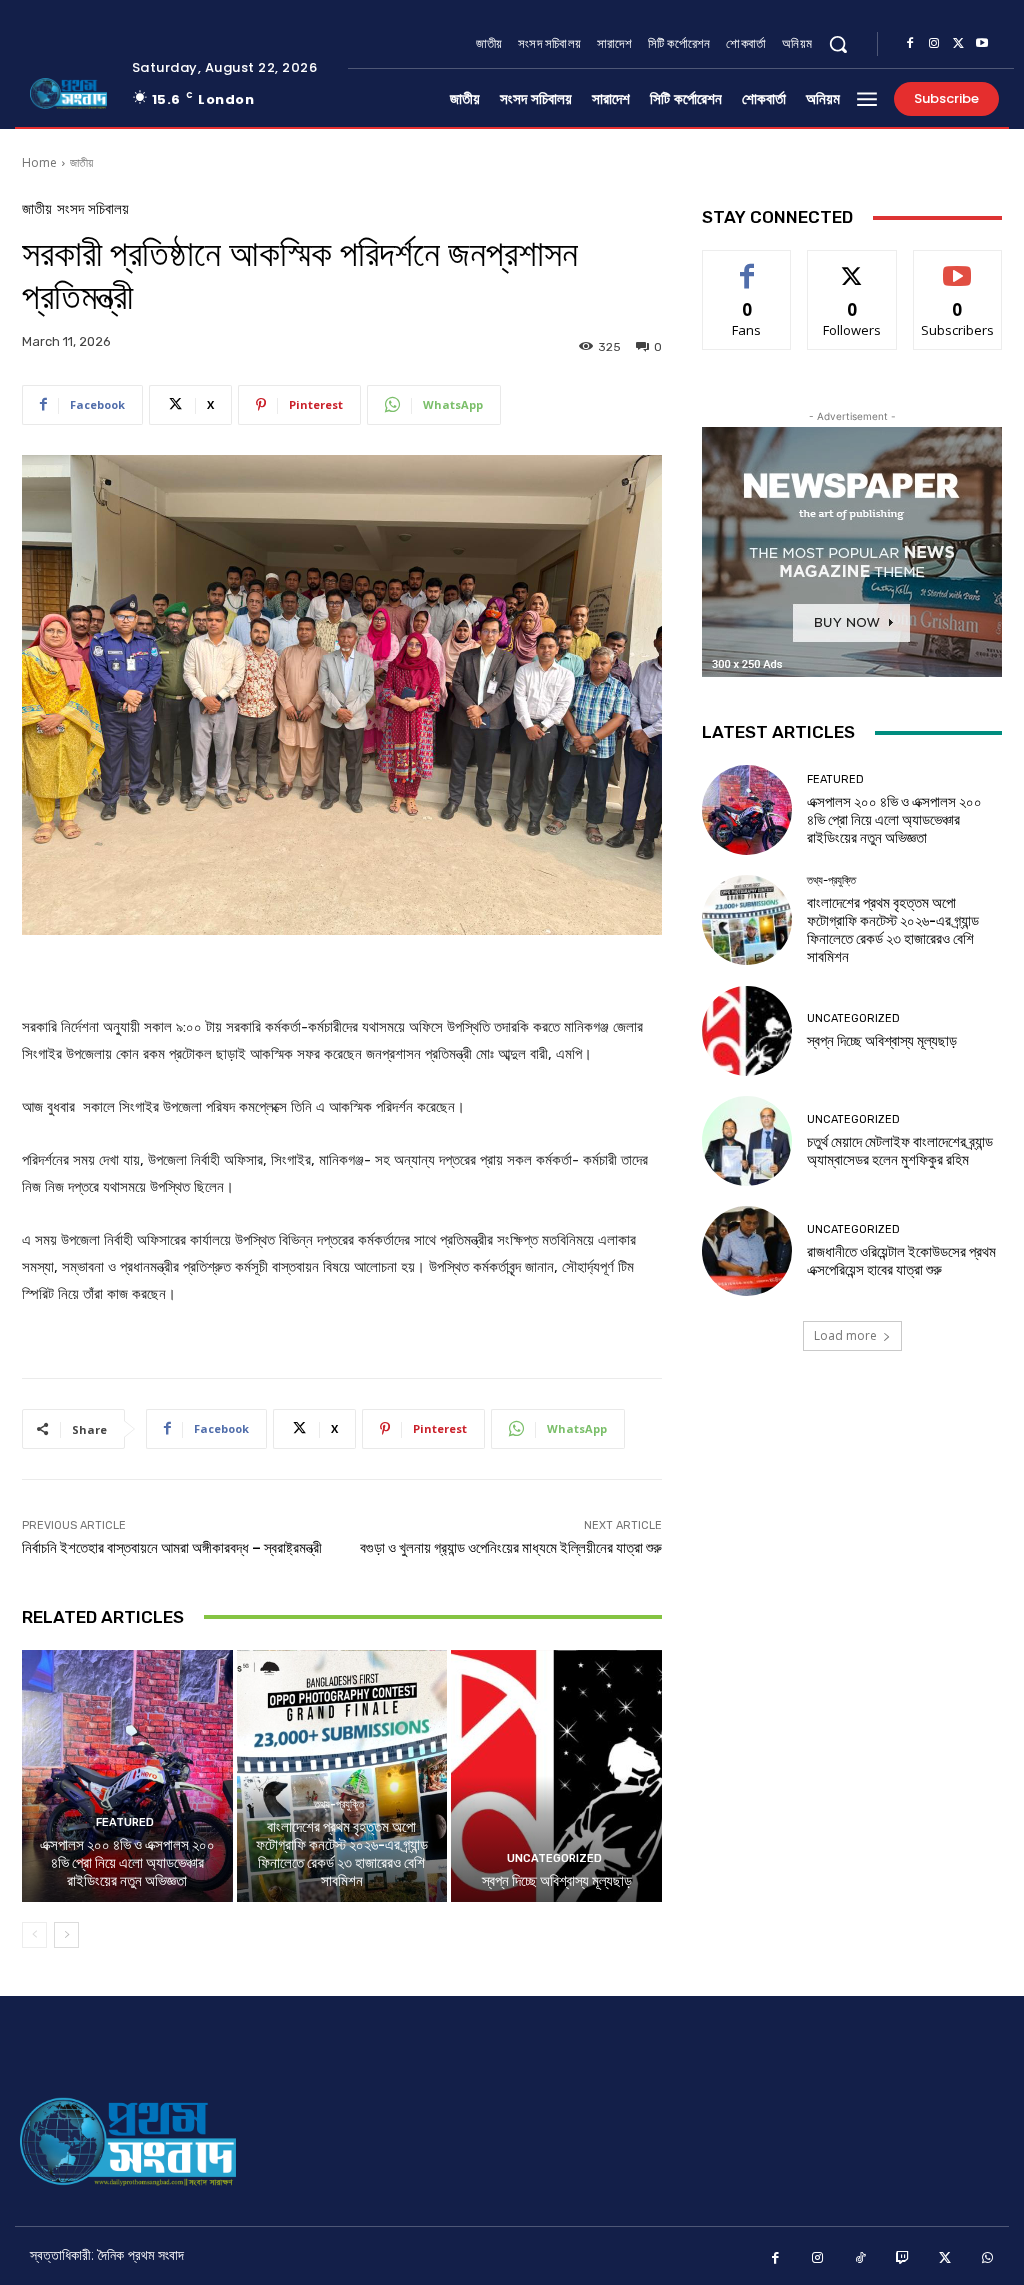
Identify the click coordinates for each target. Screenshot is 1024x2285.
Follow (852, 265)
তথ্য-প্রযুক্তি (339, 1804)
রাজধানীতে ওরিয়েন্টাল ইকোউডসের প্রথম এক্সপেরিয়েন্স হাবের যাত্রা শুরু (901, 1261)
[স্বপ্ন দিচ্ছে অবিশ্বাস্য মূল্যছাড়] (556, 1776)
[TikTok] (860, 2258)
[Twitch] (903, 2258)
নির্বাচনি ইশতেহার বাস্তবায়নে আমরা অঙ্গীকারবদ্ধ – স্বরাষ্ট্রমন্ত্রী (172, 1548)
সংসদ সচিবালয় (93, 209)
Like (747, 265)
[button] (838, 44)
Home (39, 162)
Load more (845, 1335)
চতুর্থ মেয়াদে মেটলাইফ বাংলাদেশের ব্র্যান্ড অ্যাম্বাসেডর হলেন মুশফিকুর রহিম (900, 1151)
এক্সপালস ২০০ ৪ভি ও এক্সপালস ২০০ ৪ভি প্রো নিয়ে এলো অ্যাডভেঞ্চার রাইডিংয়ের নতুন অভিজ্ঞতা (127, 1863)
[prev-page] (34, 1935)
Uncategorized (554, 1858)
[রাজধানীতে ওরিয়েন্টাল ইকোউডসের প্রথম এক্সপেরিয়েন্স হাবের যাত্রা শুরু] (747, 1251)
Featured (125, 1822)
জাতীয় (81, 162)
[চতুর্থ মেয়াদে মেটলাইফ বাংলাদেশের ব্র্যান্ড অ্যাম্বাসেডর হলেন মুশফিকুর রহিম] (747, 1141)
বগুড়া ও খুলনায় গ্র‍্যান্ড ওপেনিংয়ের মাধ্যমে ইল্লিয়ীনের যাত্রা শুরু (511, 1548)
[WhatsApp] (988, 2258)
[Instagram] (934, 44)
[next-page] (66, 1935)
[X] (958, 44)
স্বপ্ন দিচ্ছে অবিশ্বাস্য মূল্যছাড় (557, 1881)
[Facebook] (910, 44)
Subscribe (958, 265)
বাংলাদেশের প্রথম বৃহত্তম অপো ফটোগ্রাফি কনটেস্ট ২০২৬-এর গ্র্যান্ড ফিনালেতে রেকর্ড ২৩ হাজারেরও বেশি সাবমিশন (342, 1854)
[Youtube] (982, 44)
